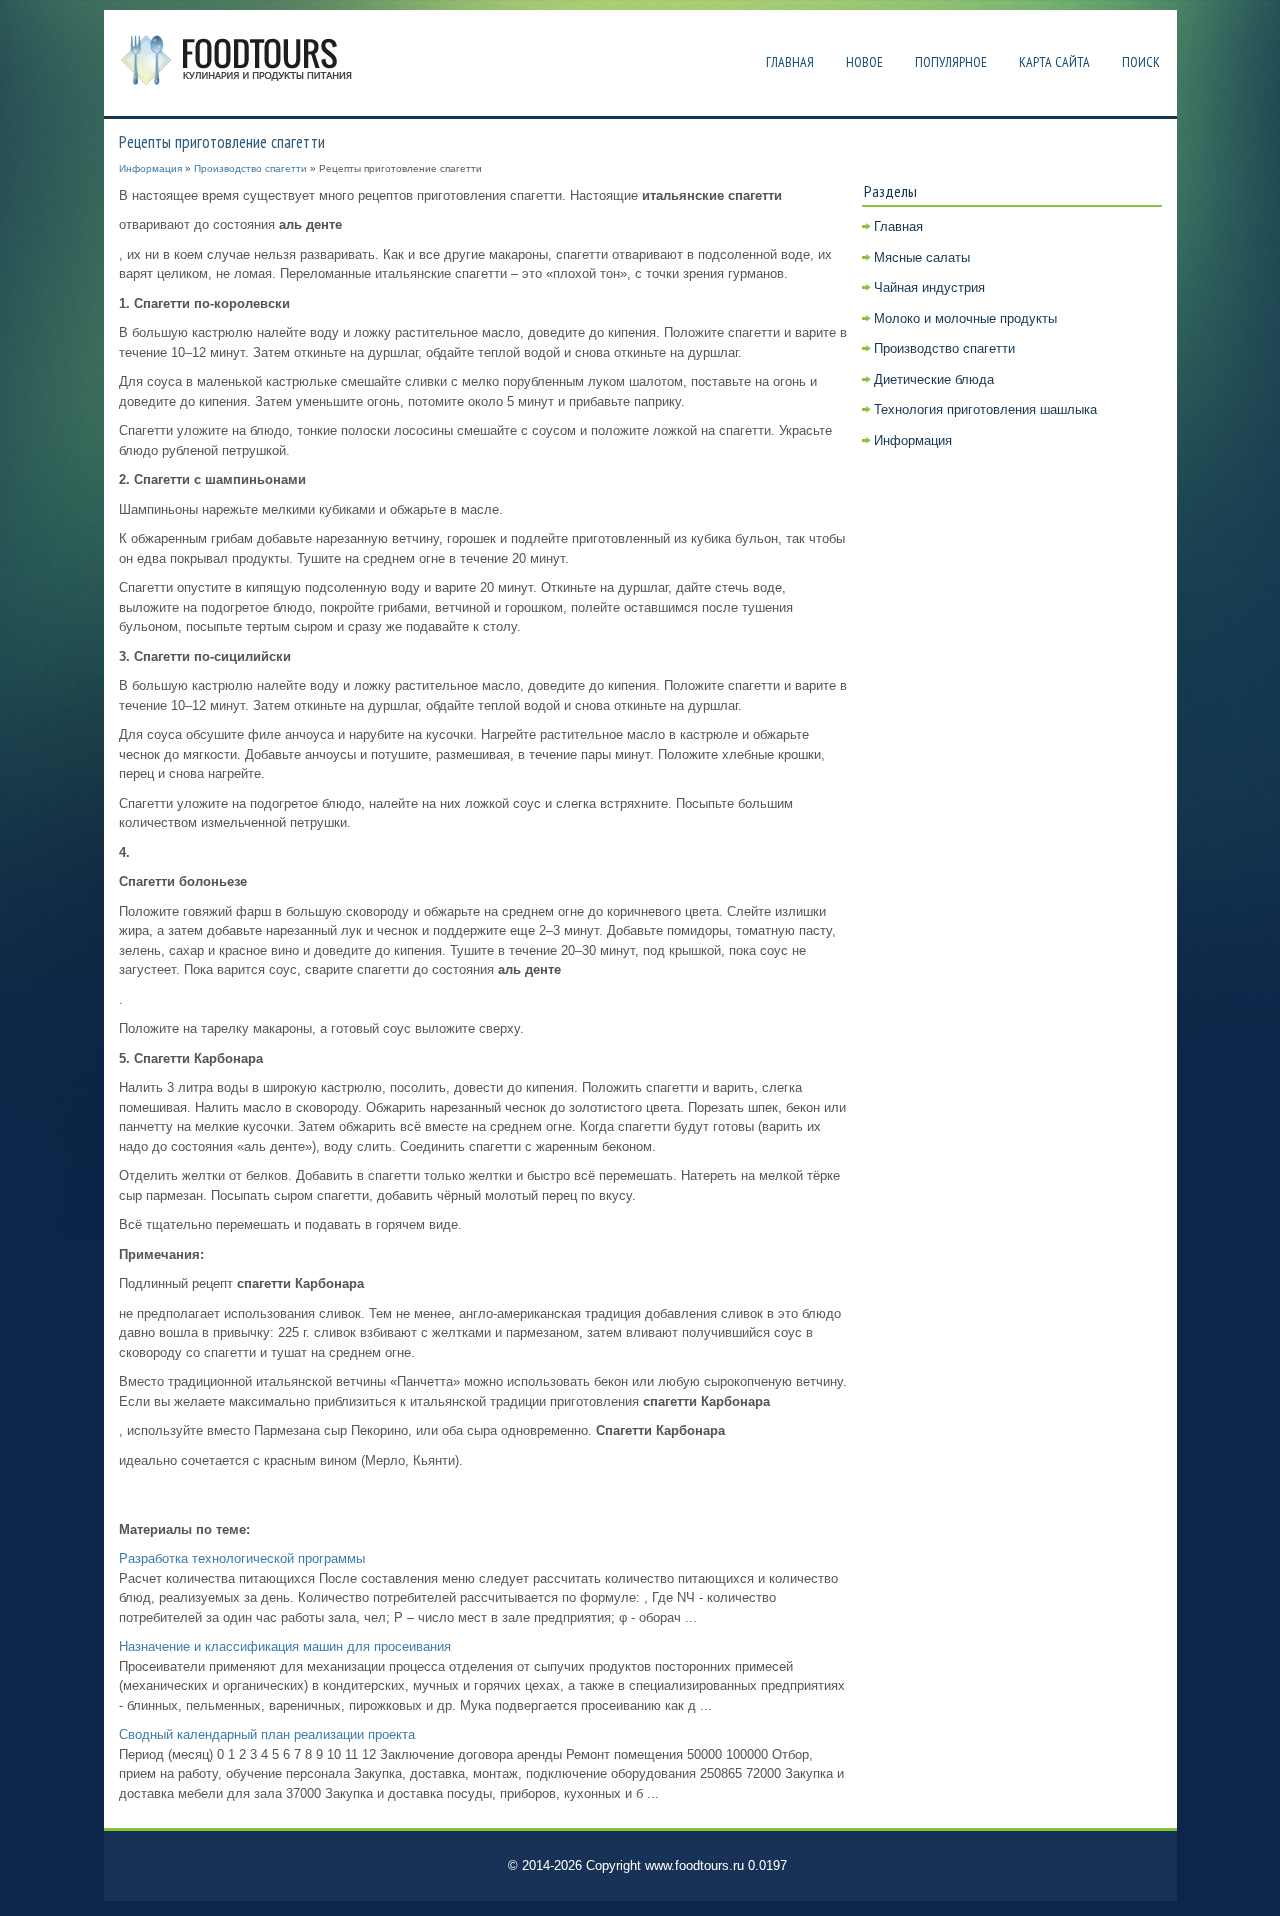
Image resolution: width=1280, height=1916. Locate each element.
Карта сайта (1054, 62)
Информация (150, 168)
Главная (790, 62)
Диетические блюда (934, 379)
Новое (864, 62)
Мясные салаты (922, 257)
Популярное (951, 62)
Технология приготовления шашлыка (985, 409)
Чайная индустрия (929, 287)
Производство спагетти (250, 168)
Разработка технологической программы (242, 1558)
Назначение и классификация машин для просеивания (285, 1646)
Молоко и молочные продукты (965, 318)
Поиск (1141, 62)
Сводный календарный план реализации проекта (267, 1734)
